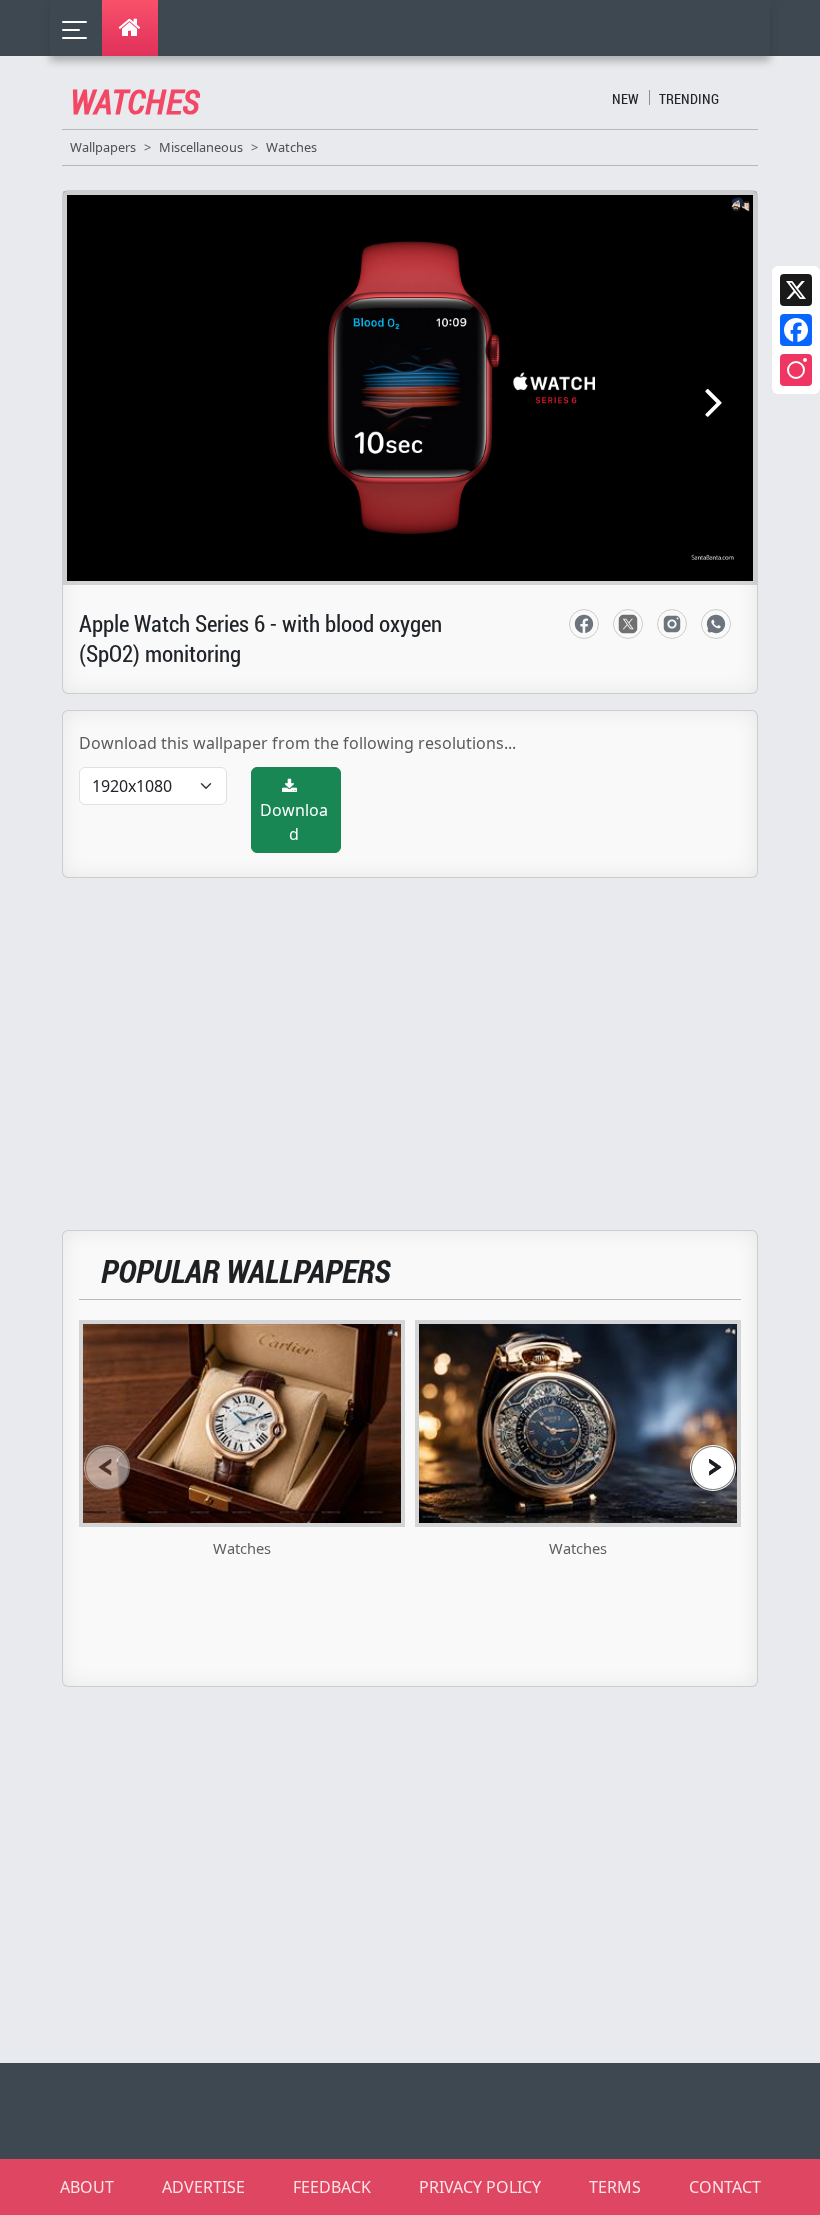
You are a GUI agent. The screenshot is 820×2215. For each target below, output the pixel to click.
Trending (689, 98)
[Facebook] (796, 330)
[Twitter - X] (628, 624)
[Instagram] (796, 370)
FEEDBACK (332, 2187)
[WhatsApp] (716, 624)
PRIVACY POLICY (480, 2187)
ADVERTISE (203, 2187)
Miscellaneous (201, 147)
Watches (291, 147)
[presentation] (107, 1467)
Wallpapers (103, 147)
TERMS (615, 2187)
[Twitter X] (796, 290)
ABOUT (87, 2187)
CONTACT (725, 2187)
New (625, 98)
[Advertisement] (422, 1042)
